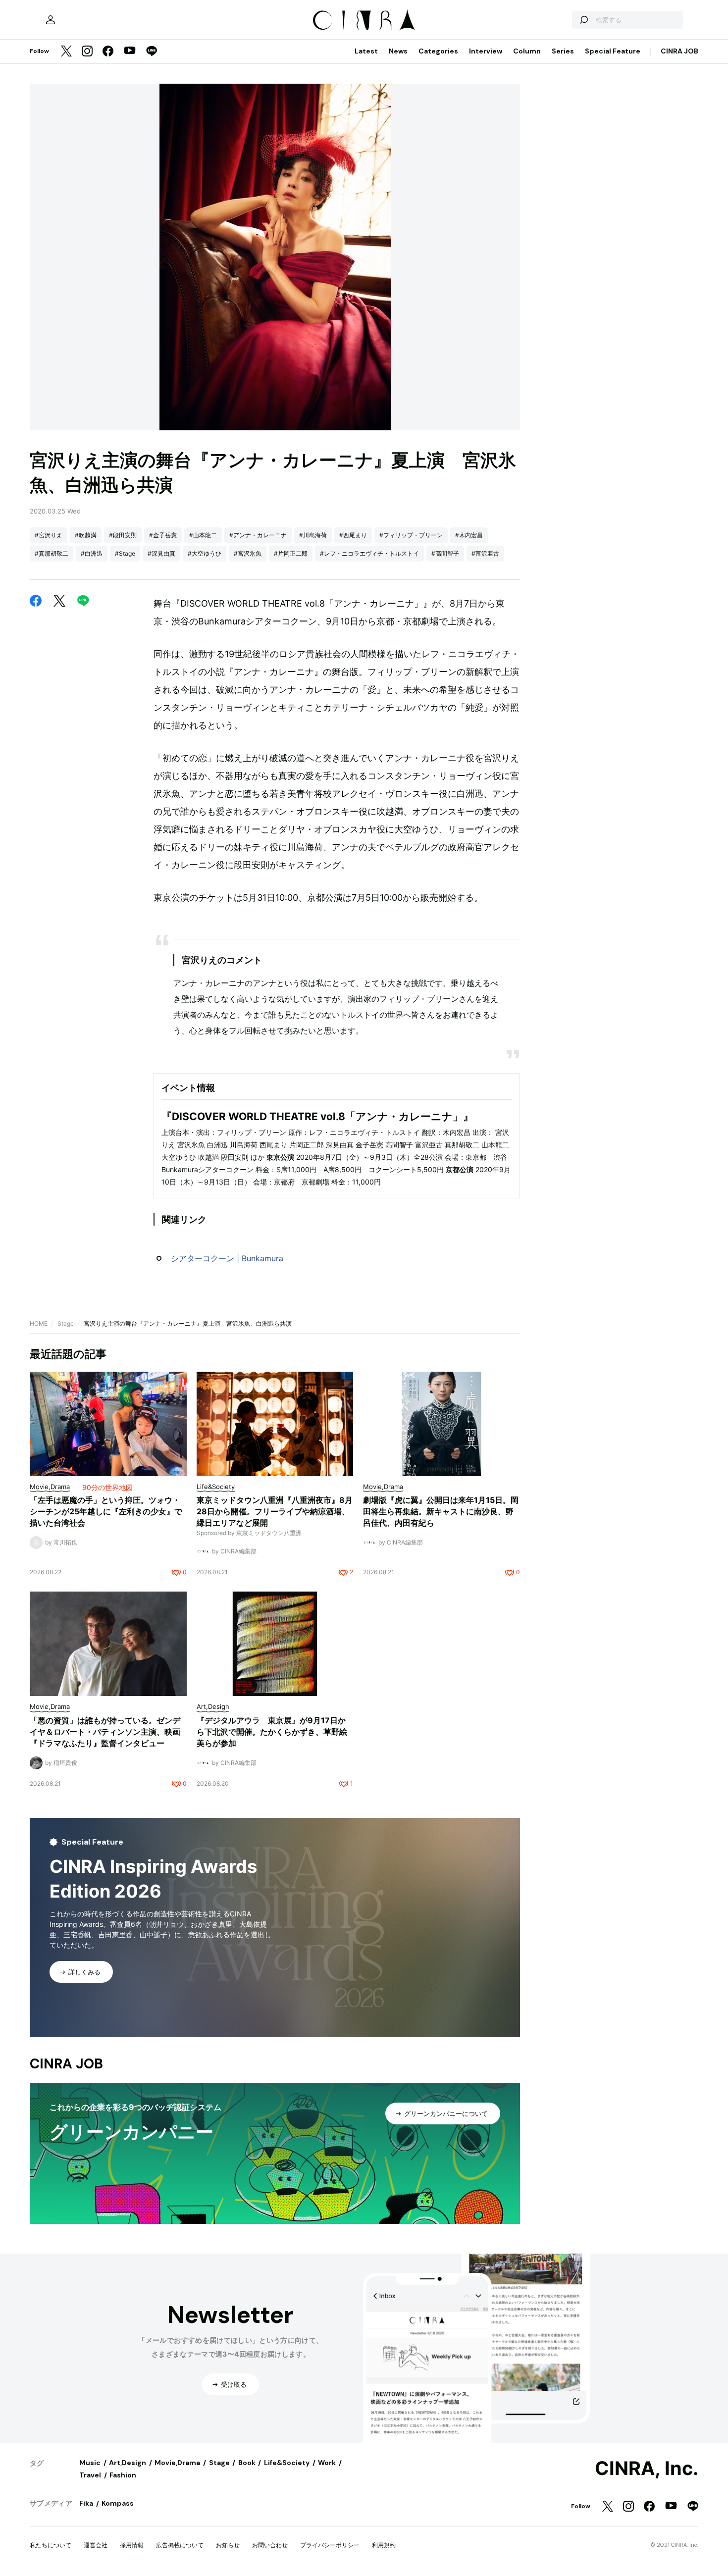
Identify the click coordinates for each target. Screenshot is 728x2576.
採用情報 (132, 2545)
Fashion (123, 2475)
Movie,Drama (177, 2463)
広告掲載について (180, 2545)
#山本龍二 (203, 535)
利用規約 (384, 2545)
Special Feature (613, 51)
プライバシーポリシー (330, 2545)
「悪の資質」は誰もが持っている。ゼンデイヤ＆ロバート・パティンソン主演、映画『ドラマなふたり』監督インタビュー (105, 1732)
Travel (90, 2475)
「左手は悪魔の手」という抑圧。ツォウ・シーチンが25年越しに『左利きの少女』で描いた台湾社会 (106, 1511)
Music (90, 2463)
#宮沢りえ (49, 535)
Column (527, 51)
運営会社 (96, 2545)
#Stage (125, 553)
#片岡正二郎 (291, 553)
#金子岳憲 (163, 535)
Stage (66, 1323)
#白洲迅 (92, 553)
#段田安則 (123, 535)
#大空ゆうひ (205, 553)
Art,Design (128, 2463)
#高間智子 (445, 553)
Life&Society (287, 2463)
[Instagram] (87, 52)
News (398, 51)
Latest (366, 51)
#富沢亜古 (485, 553)
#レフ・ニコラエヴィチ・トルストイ (369, 553)
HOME (39, 1323)
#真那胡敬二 (52, 553)
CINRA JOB (679, 51)
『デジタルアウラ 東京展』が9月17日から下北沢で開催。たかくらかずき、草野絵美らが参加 (272, 1732)
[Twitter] (66, 52)
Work (327, 2463)
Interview (486, 51)
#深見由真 (161, 553)
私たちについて (51, 2545)
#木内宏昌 (469, 535)
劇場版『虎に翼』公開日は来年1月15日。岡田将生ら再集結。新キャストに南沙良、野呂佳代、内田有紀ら (441, 1511)
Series (563, 51)
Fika (86, 2503)
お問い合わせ (270, 2545)
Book (247, 2463)
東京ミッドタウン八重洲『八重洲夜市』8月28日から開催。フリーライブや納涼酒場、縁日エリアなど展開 (275, 1511)
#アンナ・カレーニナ (258, 535)
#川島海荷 (313, 535)
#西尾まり (353, 535)
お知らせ (228, 2545)
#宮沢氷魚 (248, 553)
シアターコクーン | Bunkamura (227, 1258)
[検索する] (583, 20)
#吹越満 (86, 535)
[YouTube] (130, 52)
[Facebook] (108, 52)
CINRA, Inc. (647, 2469)
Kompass (118, 2503)
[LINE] (152, 52)
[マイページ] (51, 20)
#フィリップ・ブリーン (411, 535)
